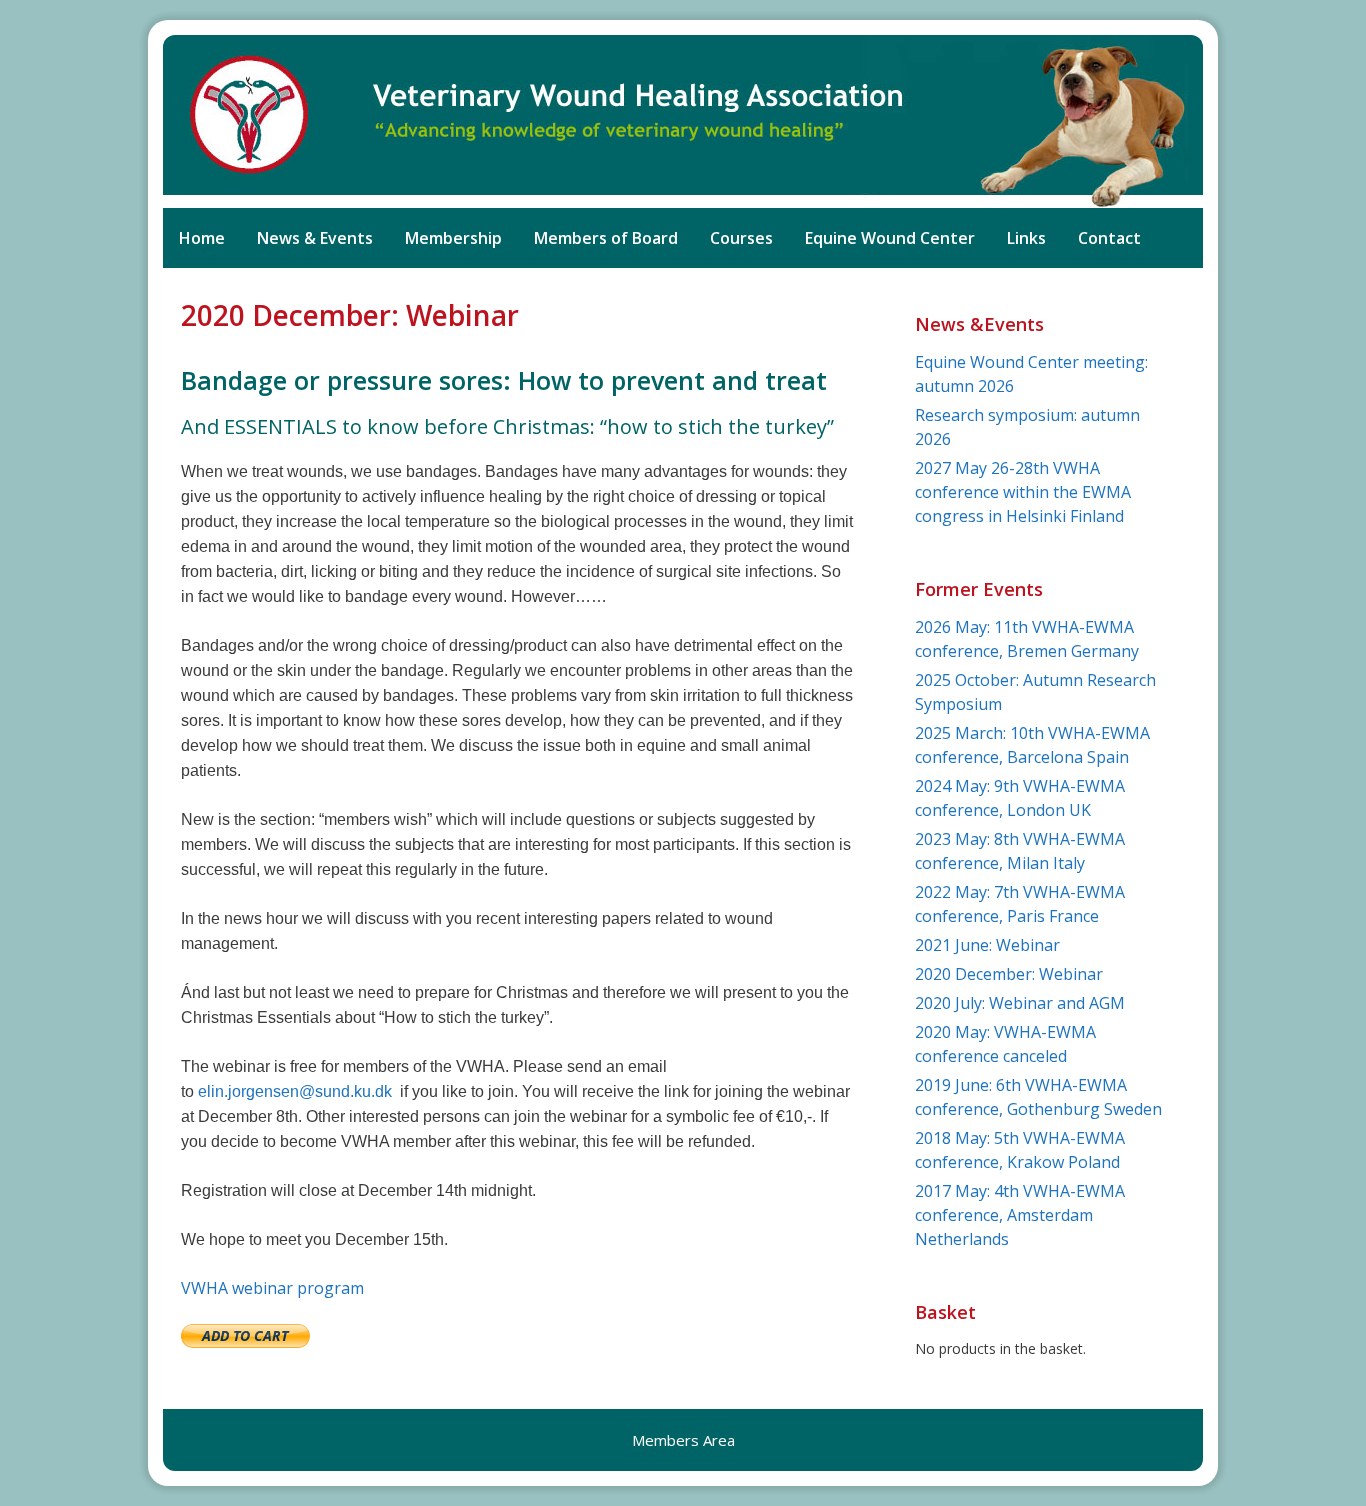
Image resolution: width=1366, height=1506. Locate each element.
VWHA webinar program (272, 1288)
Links (1026, 238)
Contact (1109, 238)
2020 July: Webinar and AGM (1020, 1003)
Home (202, 238)
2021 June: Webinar (987, 945)
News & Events (315, 238)
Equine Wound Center (890, 238)
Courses (741, 238)
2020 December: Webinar (1009, 974)
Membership (453, 238)
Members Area (683, 1440)
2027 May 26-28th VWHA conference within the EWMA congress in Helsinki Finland (1023, 492)
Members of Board (606, 238)
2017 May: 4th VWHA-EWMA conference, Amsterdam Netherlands (1020, 1215)
